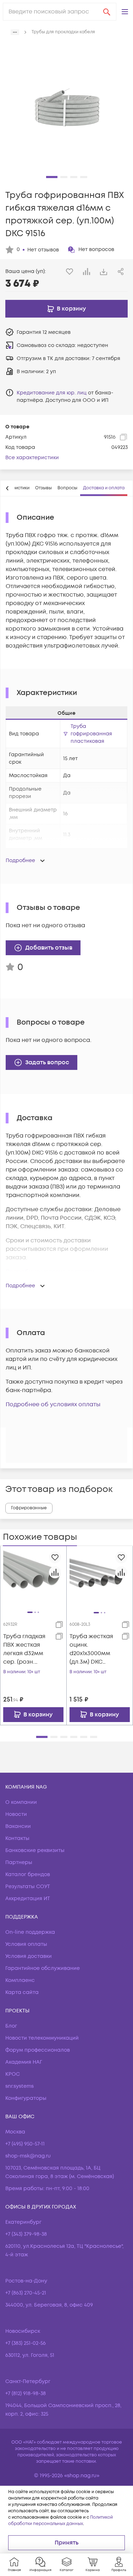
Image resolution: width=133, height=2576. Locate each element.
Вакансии (18, 1826)
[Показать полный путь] (15, 32)
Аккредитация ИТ (28, 1899)
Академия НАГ (24, 2062)
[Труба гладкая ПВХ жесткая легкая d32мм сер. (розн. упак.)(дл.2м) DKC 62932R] (33, 1579)
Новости (16, 1814)
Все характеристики (32, 458)
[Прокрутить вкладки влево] (7, 488)
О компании (21, 1802)
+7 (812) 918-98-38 (26, 2393)
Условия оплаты (26, 1944)
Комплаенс (20, 1980)
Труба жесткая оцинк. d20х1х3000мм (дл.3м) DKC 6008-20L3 (91, 1649)
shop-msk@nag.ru (28, 2156)
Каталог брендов (28, 1874)
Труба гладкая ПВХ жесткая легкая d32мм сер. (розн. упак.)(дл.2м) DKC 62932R (24, 1649)
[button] (125, 12)
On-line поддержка (30, 1932)
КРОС (13, 2074)
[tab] (43, 488)
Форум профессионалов (38, 2050)
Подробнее (20, 860)
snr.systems (20, 2086)
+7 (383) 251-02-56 (26, 2343)
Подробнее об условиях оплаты (53, 1404)
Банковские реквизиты (35, 1850)
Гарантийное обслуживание (43, 1968)
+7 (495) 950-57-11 (25, 2144)
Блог (11, 2026)
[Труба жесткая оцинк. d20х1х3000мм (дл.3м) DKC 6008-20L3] (100, 1579)
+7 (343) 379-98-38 (26, 2234)
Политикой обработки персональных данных (60, 2521)
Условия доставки (29, 1956)
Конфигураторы (26, 2098)
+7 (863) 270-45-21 (26, 2293)
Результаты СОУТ (28, 1887)
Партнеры (19, 1862)
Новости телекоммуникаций (42, 2038)
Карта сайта (22, 1992)
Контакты (17, 1838)
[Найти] (107, 12)
